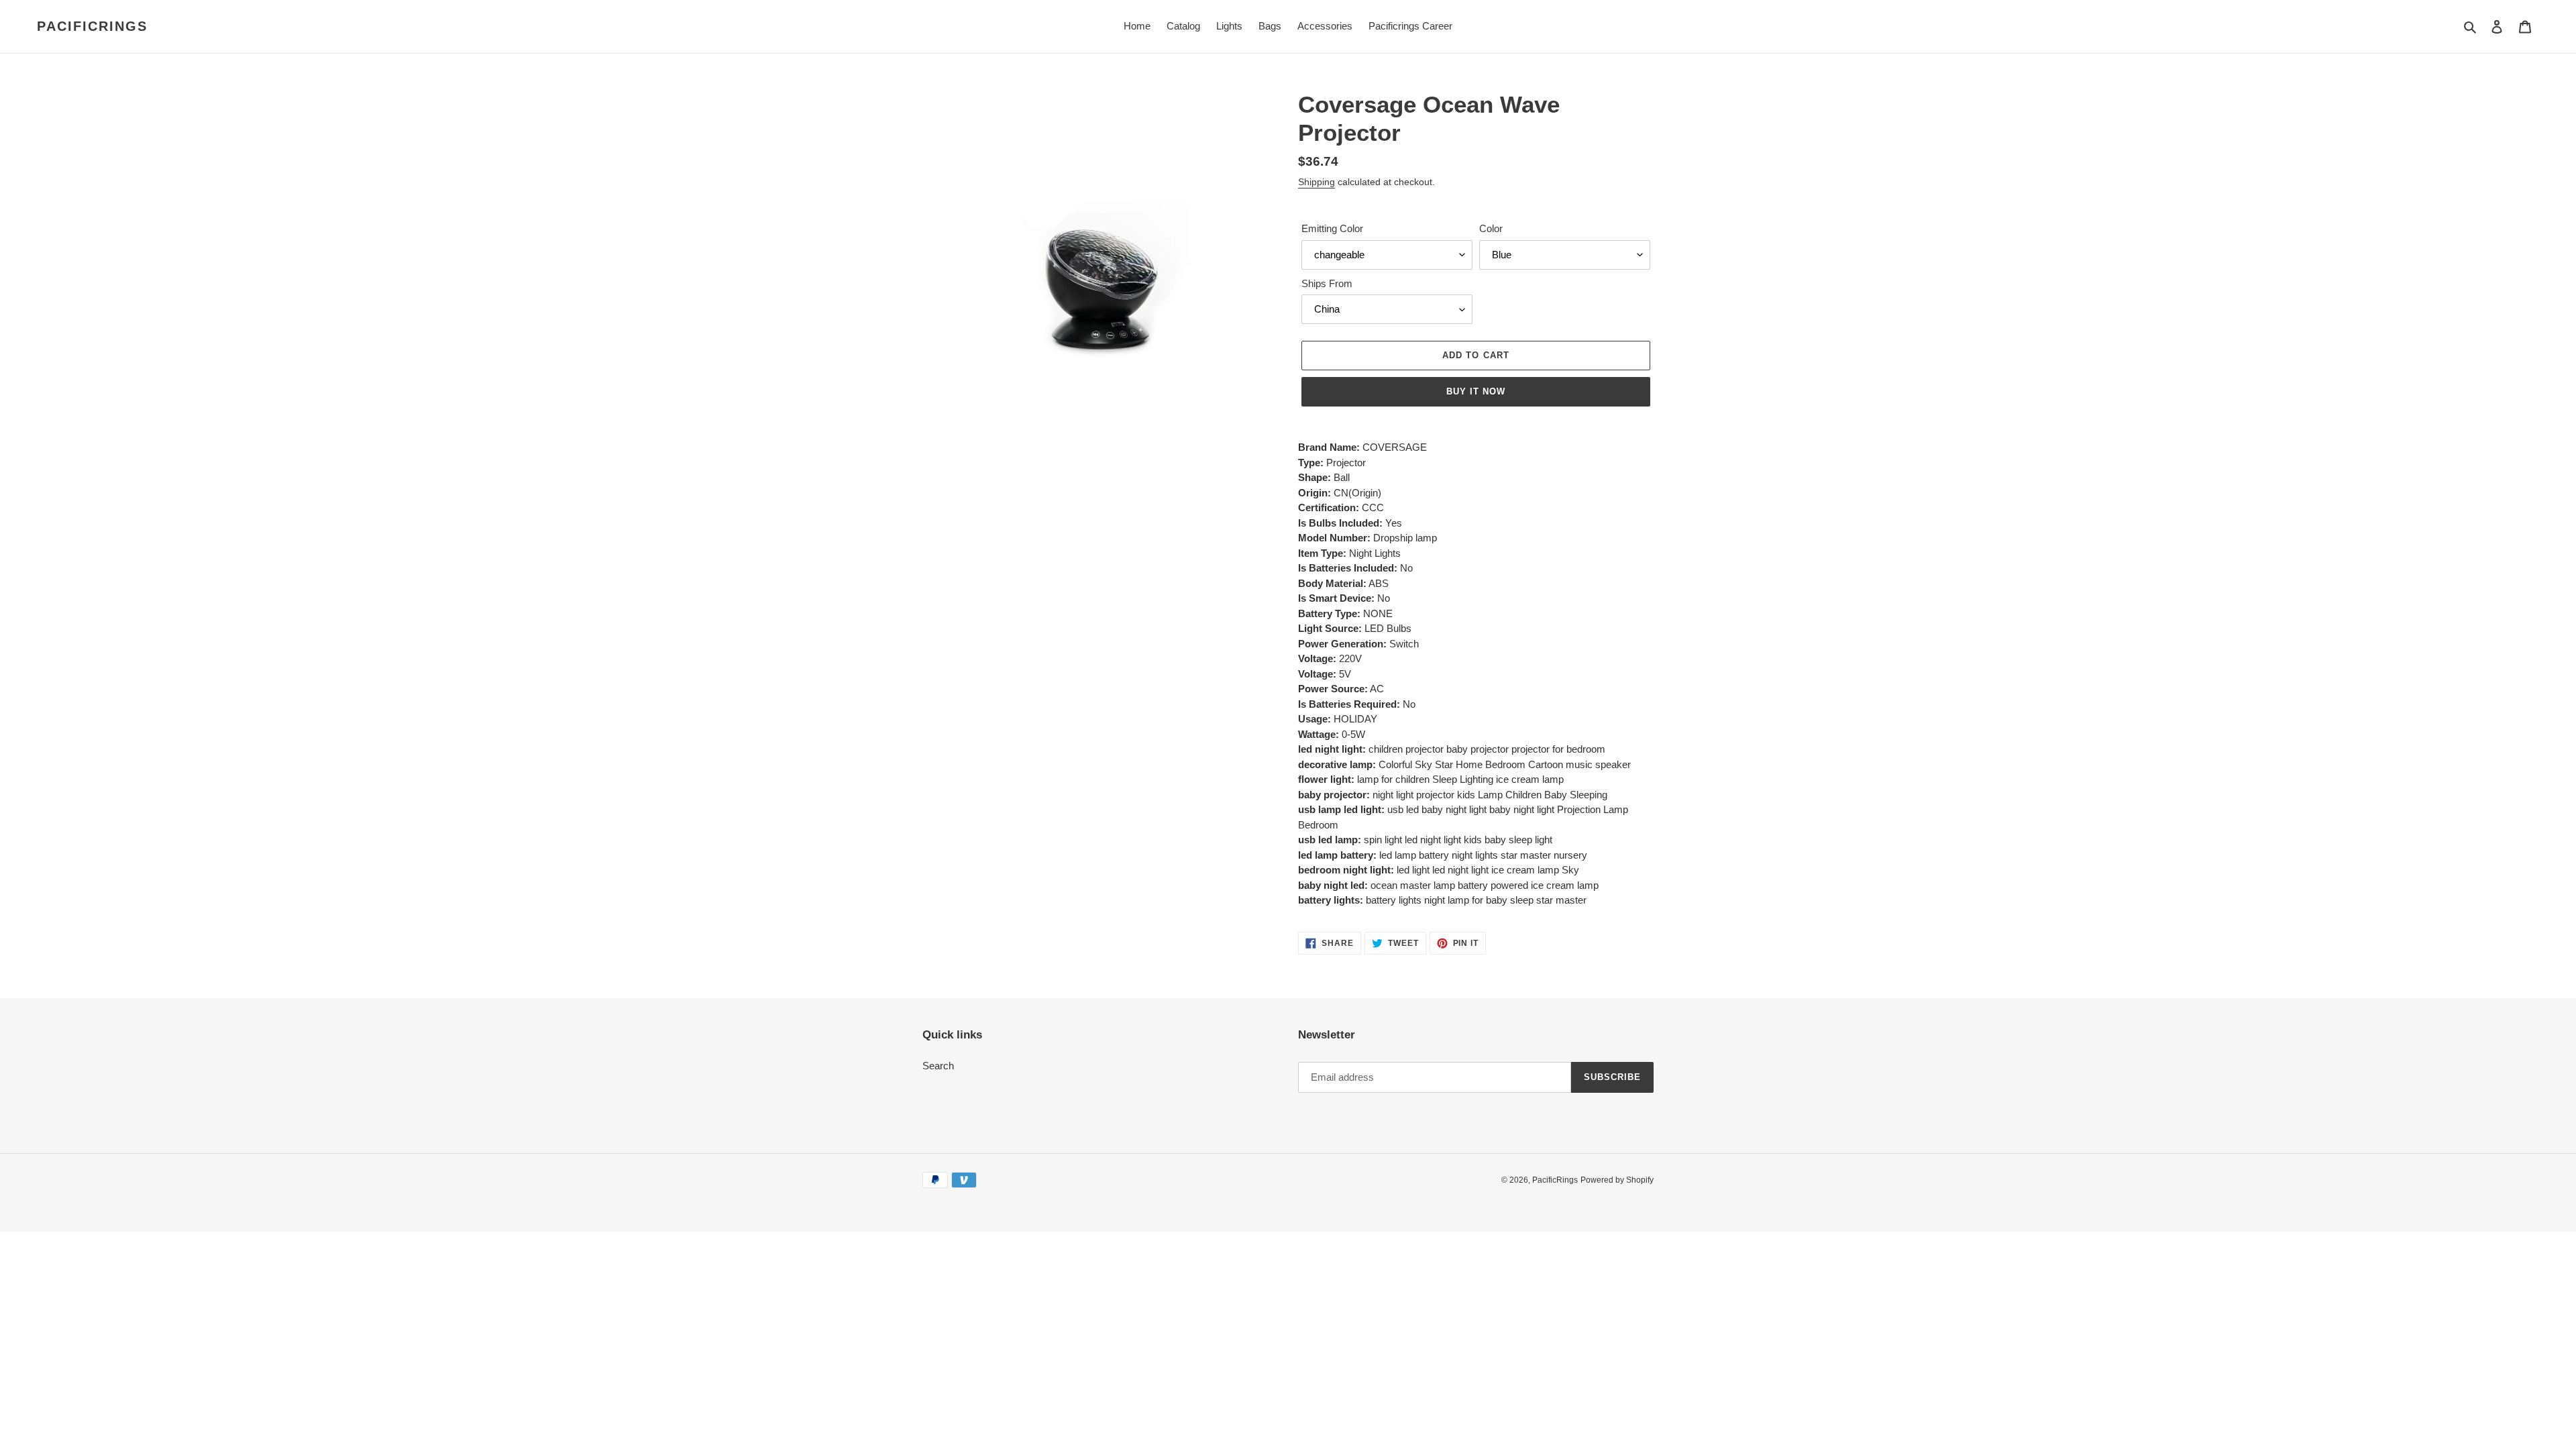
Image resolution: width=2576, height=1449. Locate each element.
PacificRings (92, 26)
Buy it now (1476, 391)
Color (1491, 228)
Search (938, 1066)
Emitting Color (1332, 228)
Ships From (1327, 283)
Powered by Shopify (1617, 1180)
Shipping (1317, 182)
